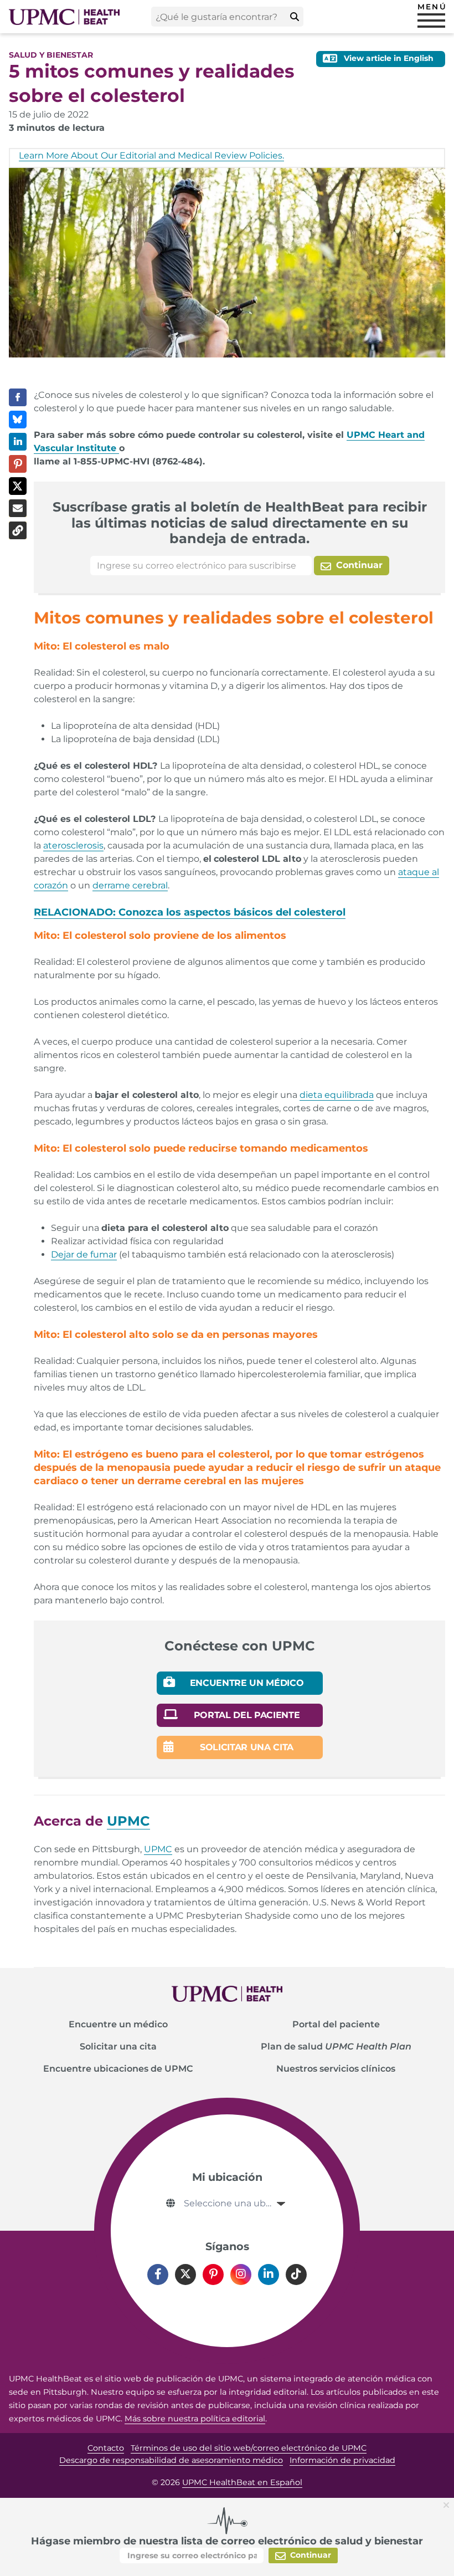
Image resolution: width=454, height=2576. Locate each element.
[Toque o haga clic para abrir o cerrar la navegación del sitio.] (431, 21)
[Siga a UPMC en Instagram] (241, 2275)
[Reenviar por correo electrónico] (18, 508)
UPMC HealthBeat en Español (242, 2482)
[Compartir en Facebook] (18, 397)
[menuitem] (118, 2025)
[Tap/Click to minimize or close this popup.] (448, 2504)
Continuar (358, 565)
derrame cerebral (130, 885)
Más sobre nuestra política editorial (195, 2419)
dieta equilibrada (337, 1095)
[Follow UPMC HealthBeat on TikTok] (296, 2275)
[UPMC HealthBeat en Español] (64, 17)
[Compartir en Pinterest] (18, 464)
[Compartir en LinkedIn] (18, 442)
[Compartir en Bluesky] (18, 420)
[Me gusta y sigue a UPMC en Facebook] (158, 2275)
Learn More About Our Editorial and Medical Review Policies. (151, 155)
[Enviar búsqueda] (295, 17)
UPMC (158, 1849)
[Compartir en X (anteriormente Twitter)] (18, 486)
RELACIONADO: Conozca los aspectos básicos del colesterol (190, 912)
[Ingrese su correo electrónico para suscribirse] (201, 566)
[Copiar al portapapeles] (18, 530)
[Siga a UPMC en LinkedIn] (269, 2275)
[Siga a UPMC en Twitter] (185, 2275)
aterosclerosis (73, 845)
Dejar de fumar (84, 1254)
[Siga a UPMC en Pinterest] (213, 2275)
